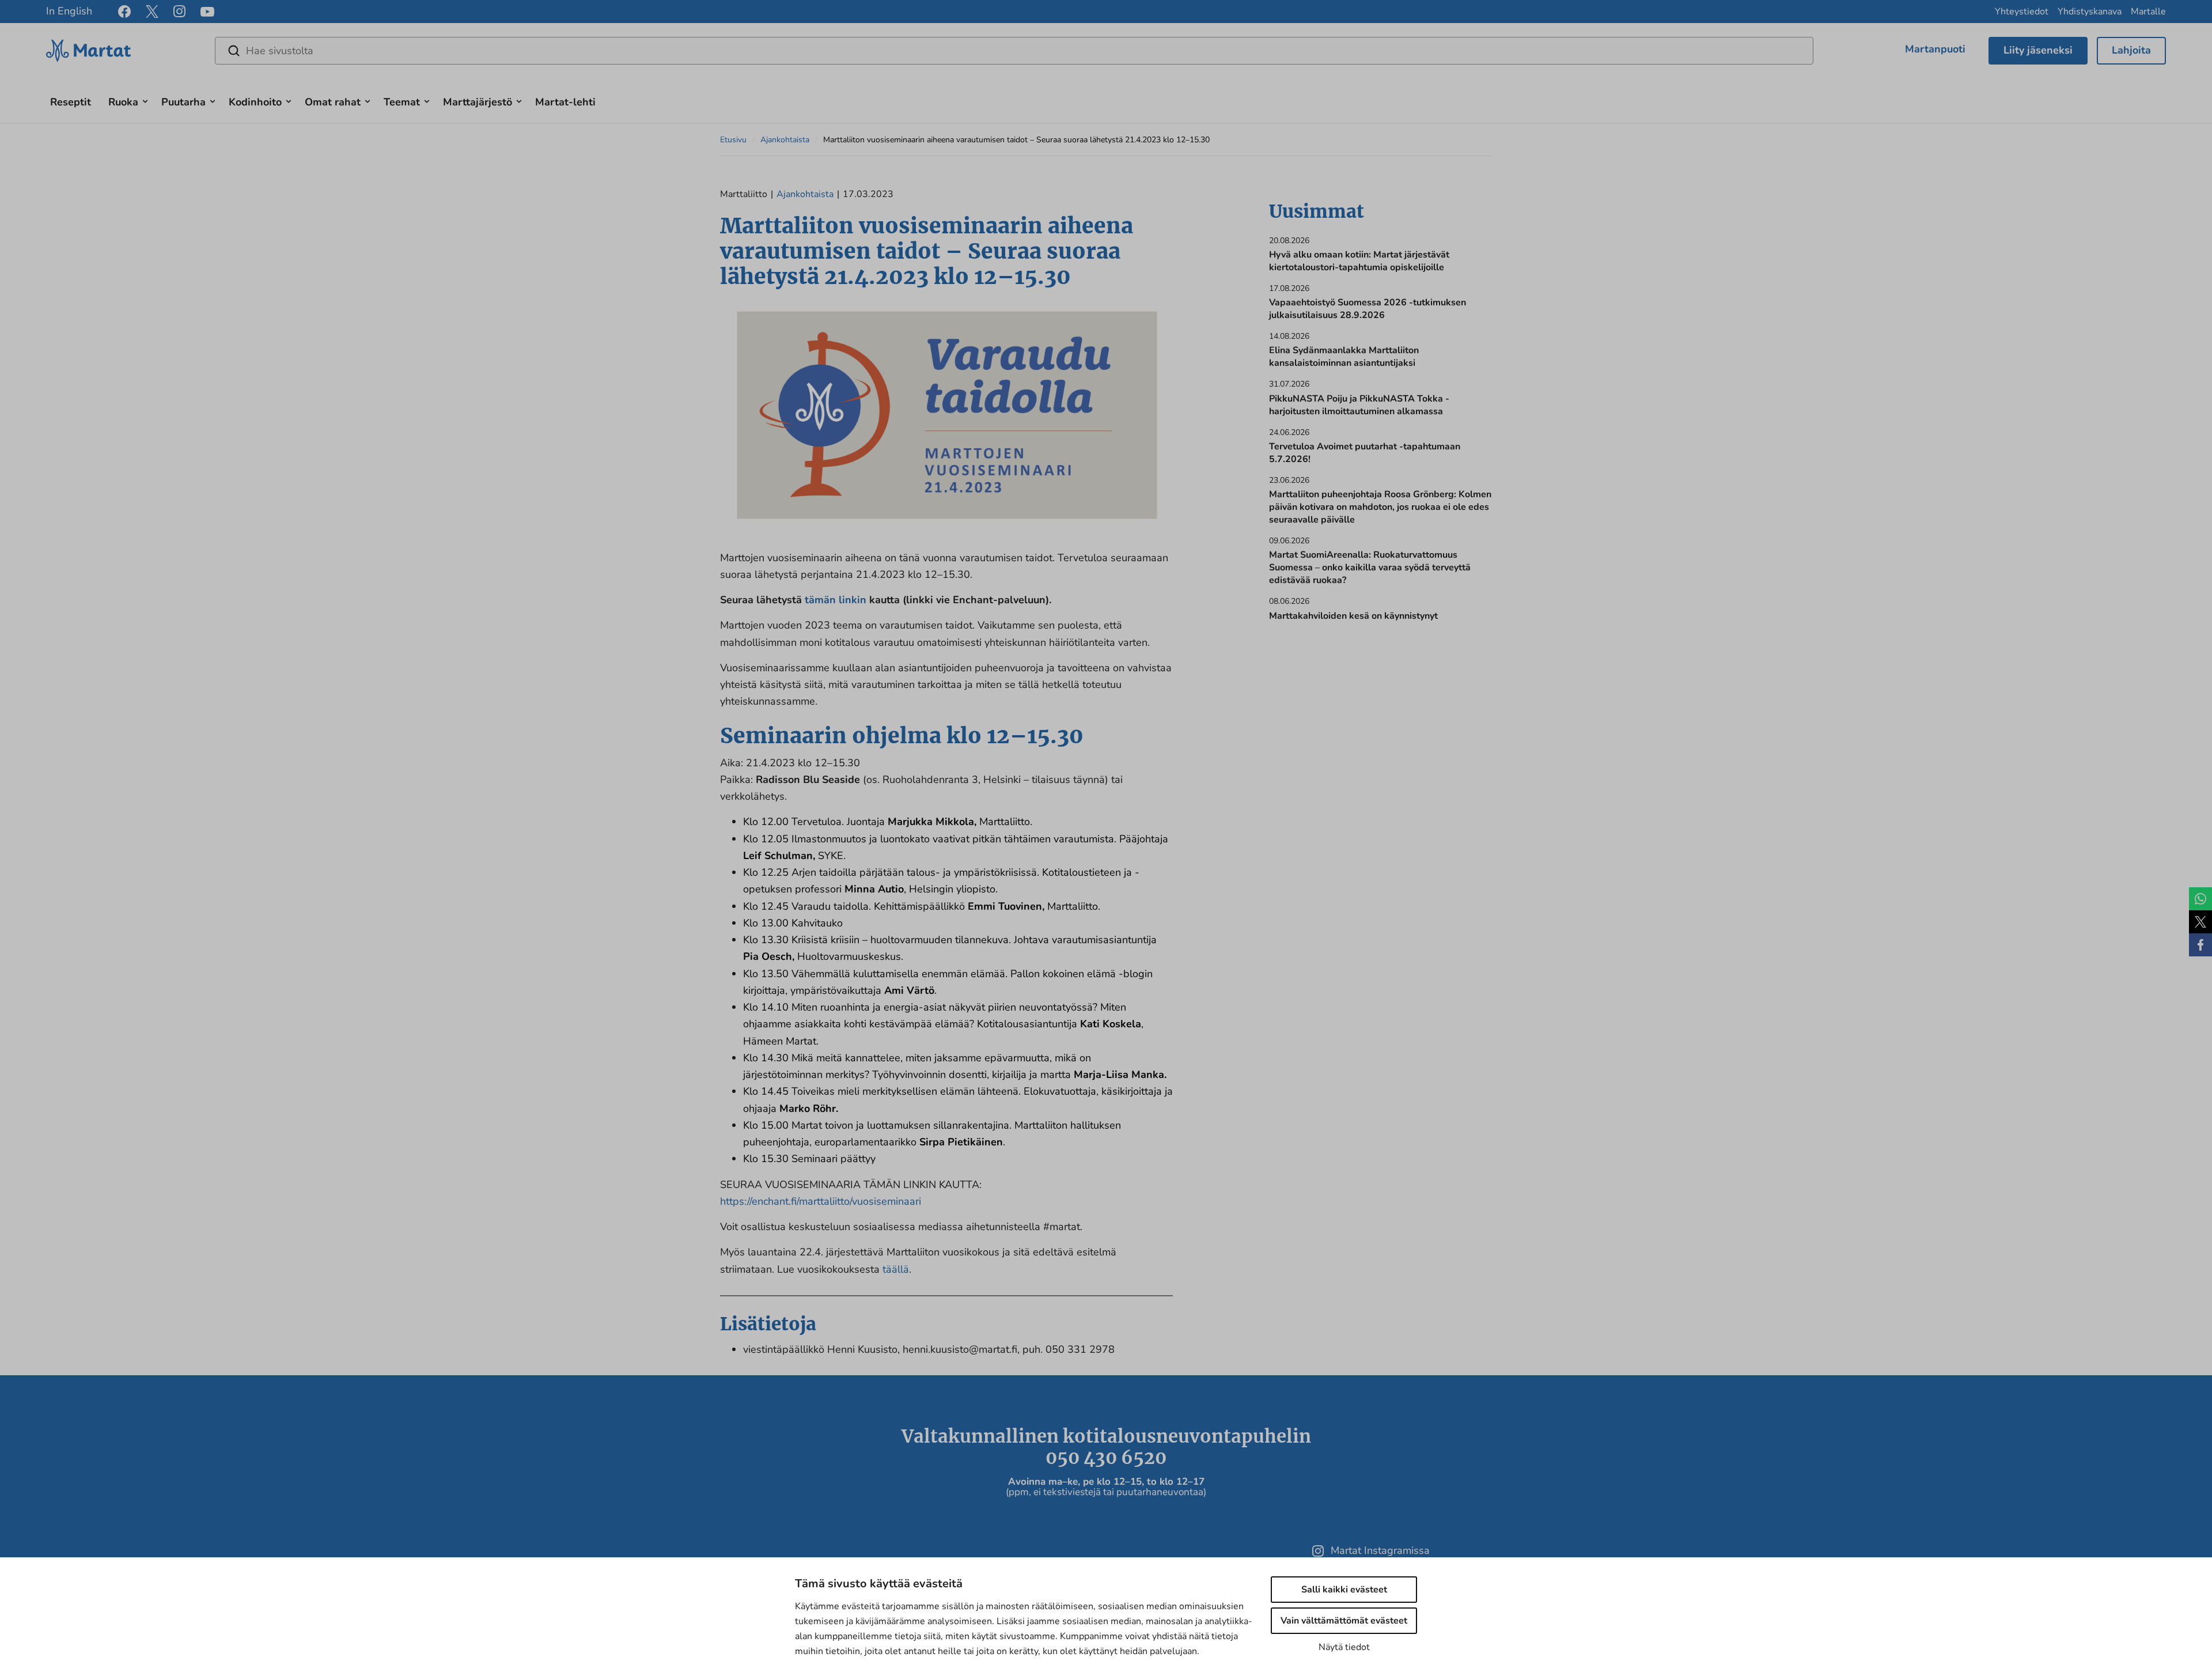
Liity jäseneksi (2038, 50)
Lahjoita (2131, 50)
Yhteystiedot (2022, 12)
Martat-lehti (565, 102)
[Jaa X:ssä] (2200, 922)
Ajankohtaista (785, 140)
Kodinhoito (255, 102)
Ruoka (123, 102)
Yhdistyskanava (2090, 12)
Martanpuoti (1935, 49)
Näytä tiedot (1344, 1647)
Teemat (402, 102)
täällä (896, 1269)
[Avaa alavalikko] (145, 100)
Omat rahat (333, 102)
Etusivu (733, 140)
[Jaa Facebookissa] (2200, 945)
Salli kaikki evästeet (1344, 1590)
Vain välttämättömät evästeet (1344, 1621)
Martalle (2148, 12)
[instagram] (179, 12)
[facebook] (124, 12)
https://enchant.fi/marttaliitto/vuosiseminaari (821, 1201)
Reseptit (71, 102)
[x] (152, 12)
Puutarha (183, 102)
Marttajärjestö (478, 102)
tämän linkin (836, 600)
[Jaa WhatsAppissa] (2200, 899)
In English (69, 11)
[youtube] (207, 12)
